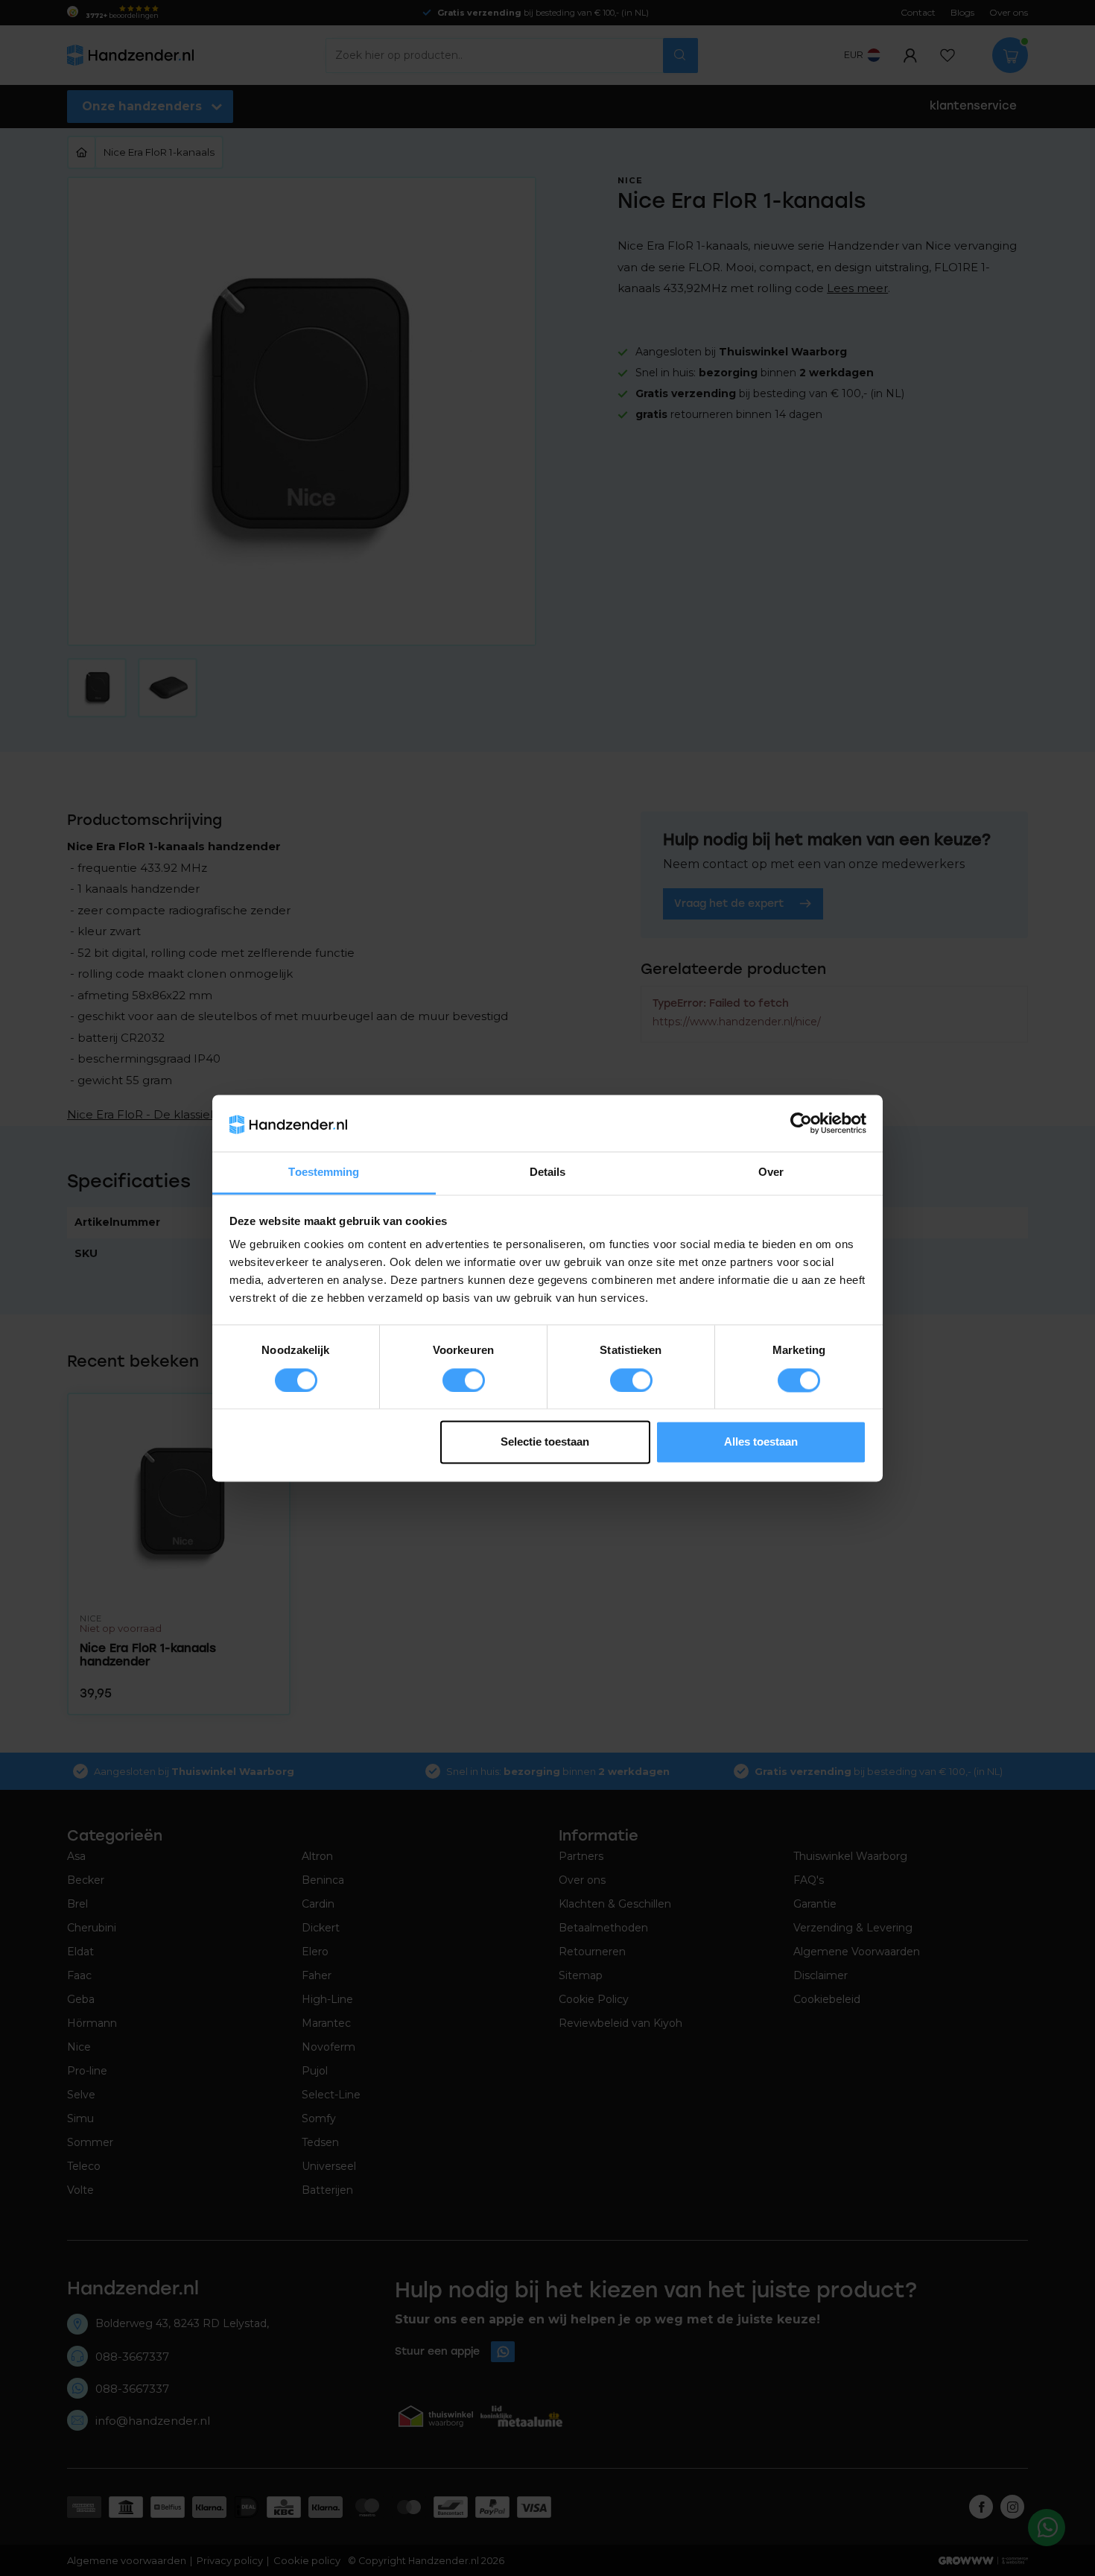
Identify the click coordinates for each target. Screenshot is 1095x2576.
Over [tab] (771, 1173)
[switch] (464, 1380)
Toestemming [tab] (324, 1173)
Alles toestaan (761, 1442)
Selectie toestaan (545, 1442)
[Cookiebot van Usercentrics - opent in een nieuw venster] (801, 1123)
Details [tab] (548, 1173)
